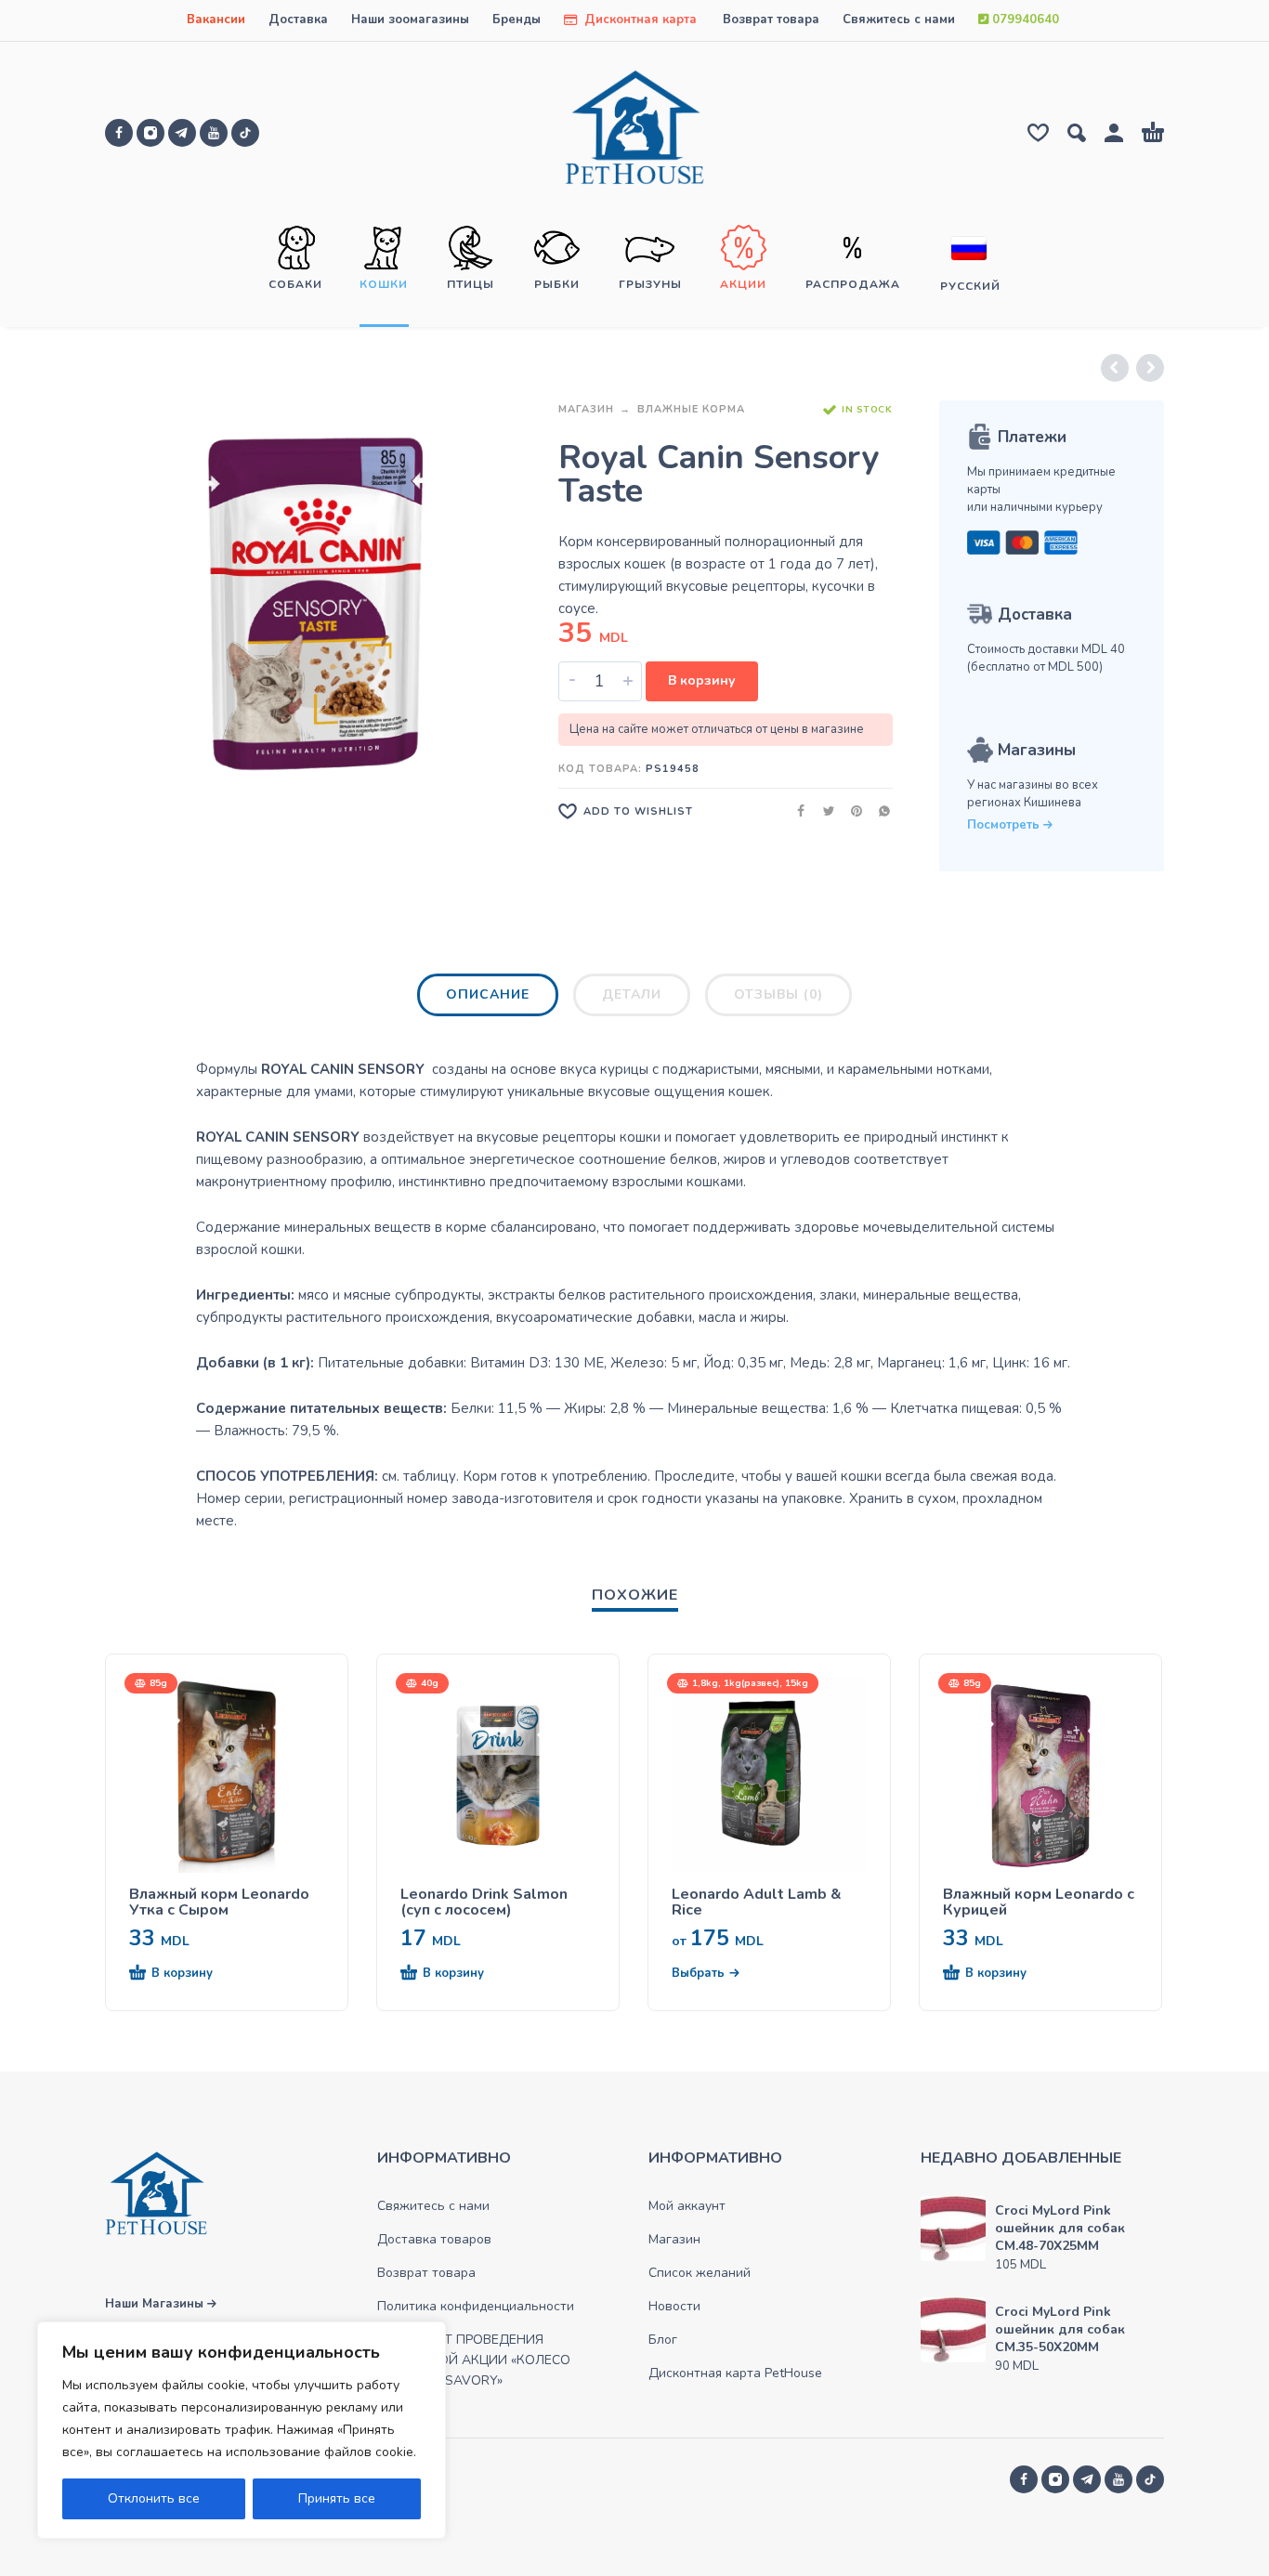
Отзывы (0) (778, 994)
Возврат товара (771, 20)
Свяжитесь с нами (899, 20)
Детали (632, 994)
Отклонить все (154, 2498)
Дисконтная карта (639, 20)
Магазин (586, 409)
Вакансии (216, 20)
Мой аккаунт (687, 2206)
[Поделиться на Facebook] (795, 811)
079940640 (1024, 20)
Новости (674, 2306)
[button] (193, 1974)
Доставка (298, 20)
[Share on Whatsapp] (879, 811)
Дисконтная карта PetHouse (735, 2373)
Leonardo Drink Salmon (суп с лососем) (484, 1903)
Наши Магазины (156, 2304)
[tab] (488, 999)
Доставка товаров (434, 2239)
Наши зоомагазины (410, 20)
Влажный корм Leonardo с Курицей (1039, 1903)
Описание (488, 994)
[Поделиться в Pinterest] (851, 811)
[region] (242, 2430)
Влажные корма (691, 409)
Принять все (337, 2498)
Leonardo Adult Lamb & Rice (757, 1903)
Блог (663, 2340)
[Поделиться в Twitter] (823, 811)
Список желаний (700, 2273)
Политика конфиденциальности (476, 2306)
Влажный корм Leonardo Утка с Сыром (219, 1903)
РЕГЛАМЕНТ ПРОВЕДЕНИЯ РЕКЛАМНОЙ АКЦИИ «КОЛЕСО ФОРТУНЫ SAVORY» (474, 2360)
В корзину (702, 680)
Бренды (517, 20)
